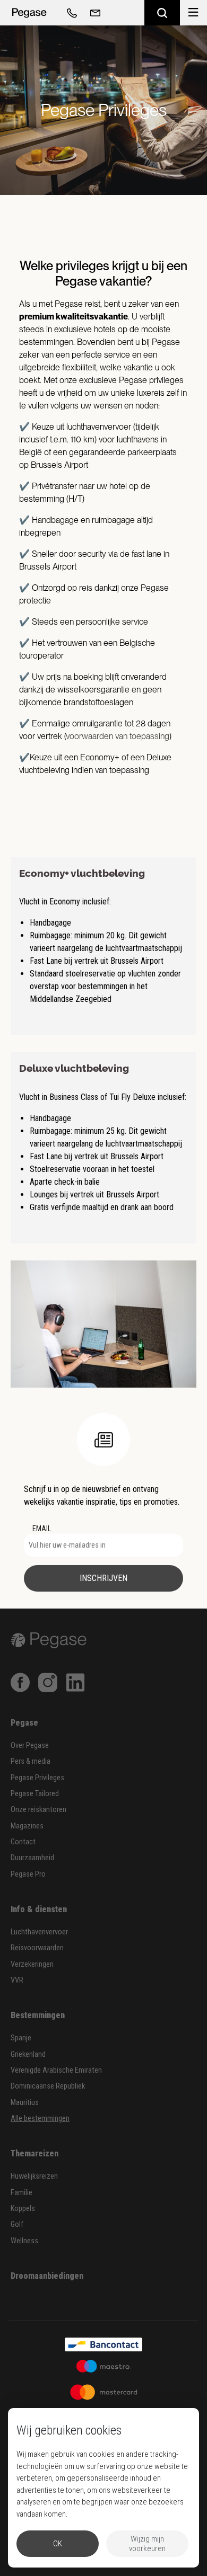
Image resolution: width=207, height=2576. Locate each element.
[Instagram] (48, 1682)
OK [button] (58, 2544)
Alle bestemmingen (40, 2118)
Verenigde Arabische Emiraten (56, 2070)
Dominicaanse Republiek (48, 2086)
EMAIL (42, 1529)
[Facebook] (20, 1682)
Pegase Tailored (35, 1794)
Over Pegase (30, 1746)
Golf (17, 2224)
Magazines (27, 1826)
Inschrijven (103, 1578)
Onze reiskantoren (38, 1810)
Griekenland (28, 2054)
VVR (17, 1980)
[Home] (29, 13)
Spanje (21, 2038)
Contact (23, 1842)
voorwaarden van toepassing (118, 736)
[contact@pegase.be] (93, 13)
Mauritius (25, 2103)
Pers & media (31, 1761)
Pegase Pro (28, 1874)
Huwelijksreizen (34, 2176)
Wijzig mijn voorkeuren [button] (147, 2544)
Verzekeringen (32, 1964)
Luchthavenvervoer (39, 1932)
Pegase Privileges (37, 1778)
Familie (21, 2193)
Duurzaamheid (32, 1858)
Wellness (24, 2241)
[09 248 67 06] (70, 13)
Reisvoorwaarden (37, 1948)
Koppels (23, 2209)
